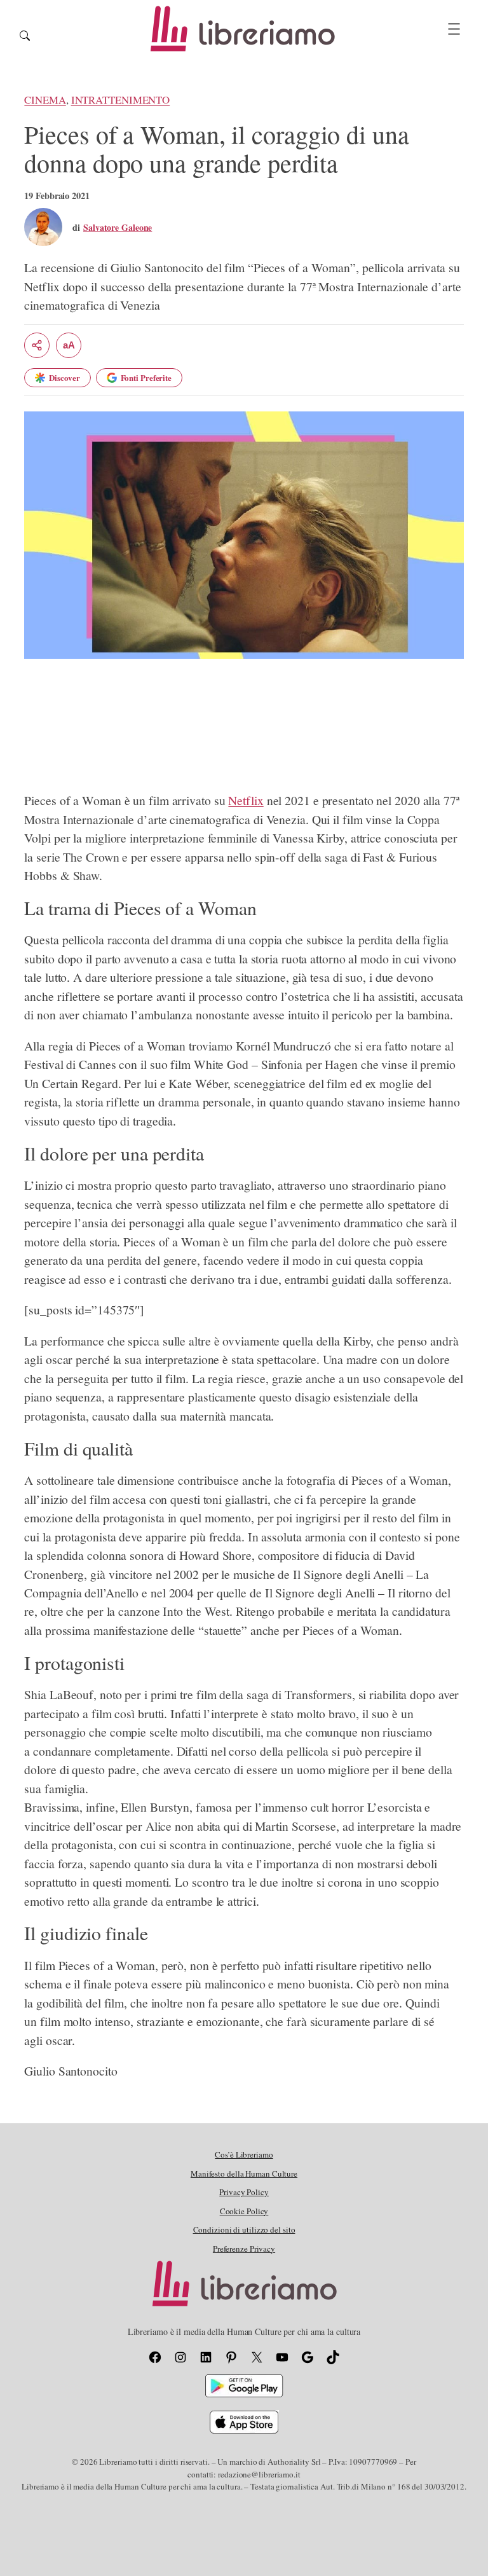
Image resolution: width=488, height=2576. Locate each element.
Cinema (45, 100)
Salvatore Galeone (118, 227)
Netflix (246, 800)
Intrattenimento (121, 100)
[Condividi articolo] (37, 345)
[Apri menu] (454, 29)
